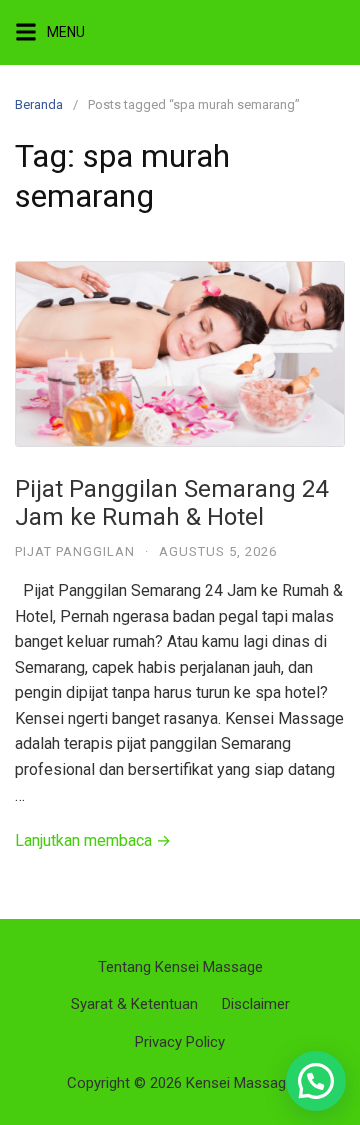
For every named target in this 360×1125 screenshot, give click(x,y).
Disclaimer (256, 1004)
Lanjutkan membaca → (93, 840)
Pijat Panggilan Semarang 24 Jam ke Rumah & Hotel (171, 503)
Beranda (39, 104)
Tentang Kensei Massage (180, 967)
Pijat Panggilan (75, 551)
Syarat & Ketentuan (134, 1004)
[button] (316, 1081)
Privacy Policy (180, 1042)
